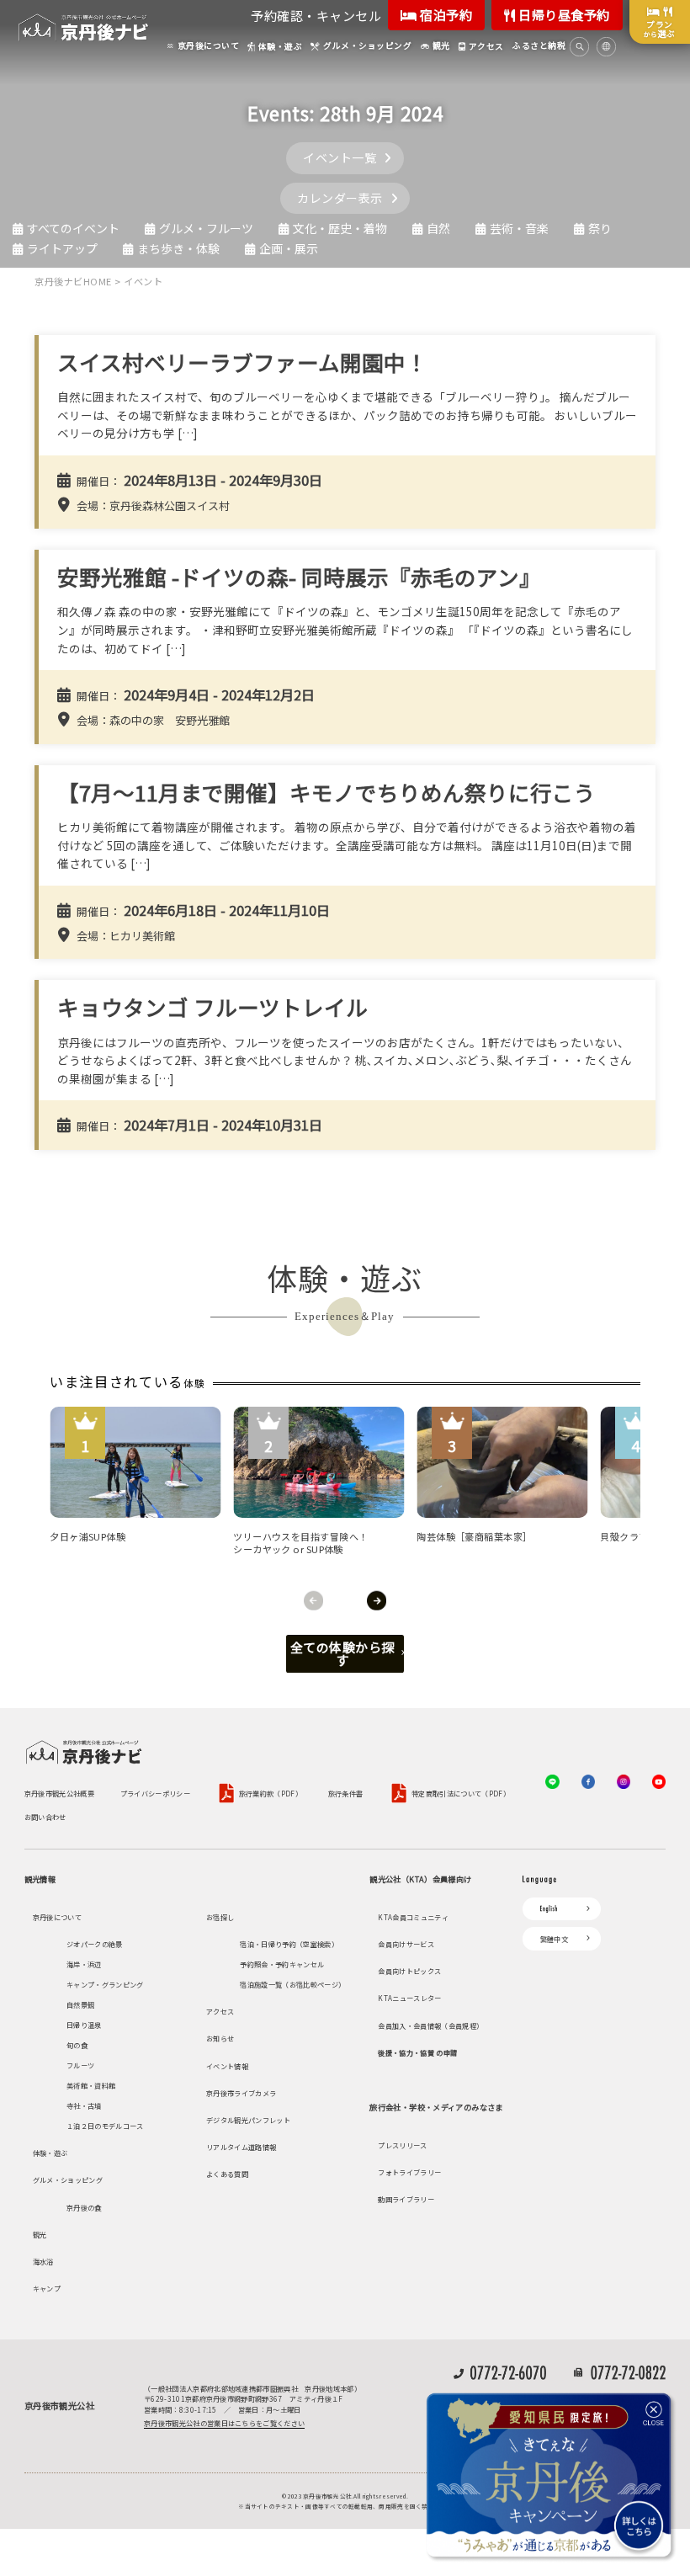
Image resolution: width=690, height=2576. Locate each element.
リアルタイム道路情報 (241, 2147)
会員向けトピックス (409, 1971)
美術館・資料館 (91, 2085)
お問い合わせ (45, 1817)
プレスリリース (402, 2145)
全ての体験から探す (342, 1653)
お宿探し (220, 1917)
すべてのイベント (73, 228)
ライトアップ (62, 248)
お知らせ (220, 2038)
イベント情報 (227, 2066)
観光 (40, 2234)
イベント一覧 (340, 157)
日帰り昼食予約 (563, 15)
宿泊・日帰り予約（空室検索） (289, 1944)
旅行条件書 (346, 1793)
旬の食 (77, 2045)
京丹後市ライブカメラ (241, 2093)
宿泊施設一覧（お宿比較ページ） (292, 1984)
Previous (313, 1601)
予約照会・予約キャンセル (282, 1964)
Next (377, 1601)
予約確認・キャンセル (316, 16)
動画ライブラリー (406, 2199)
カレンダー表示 (340, 198)
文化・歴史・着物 (340, 228)
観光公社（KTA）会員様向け (420, 1879)
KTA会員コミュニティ (413, 1917)
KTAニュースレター (409, 1998)
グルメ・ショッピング (68, 2179)
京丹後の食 (84, 2207)
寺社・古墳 (84, 2105)
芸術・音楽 (519, 228)
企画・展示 (289, 248)
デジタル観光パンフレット (248, 2120)
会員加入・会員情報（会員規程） (430, 2025)
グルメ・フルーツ (206, 228)
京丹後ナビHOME (73, 281)
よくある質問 (227, 2174)
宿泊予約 (445, 15)
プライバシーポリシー (155, 1793)
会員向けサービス (406, 1944)
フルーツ (80, 2065)
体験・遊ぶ (50, 2153)
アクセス (220, 2011)
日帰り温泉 (84, 2025)
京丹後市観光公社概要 (59, 1793)
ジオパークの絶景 (95, 1944)
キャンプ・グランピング (105, 1984)
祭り (600, 228)
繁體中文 (554, 1939)
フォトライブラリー (409, 2172)
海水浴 (43, 2261)
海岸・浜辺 (84, 1964)
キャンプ (47, 2288)
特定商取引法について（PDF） (461, 1793)
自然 (438, 228)
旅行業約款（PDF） (271, 1793)
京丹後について (57, 1917)
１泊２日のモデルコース (105, 2126)
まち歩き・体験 (178, 248)
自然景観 (80, 2004)
